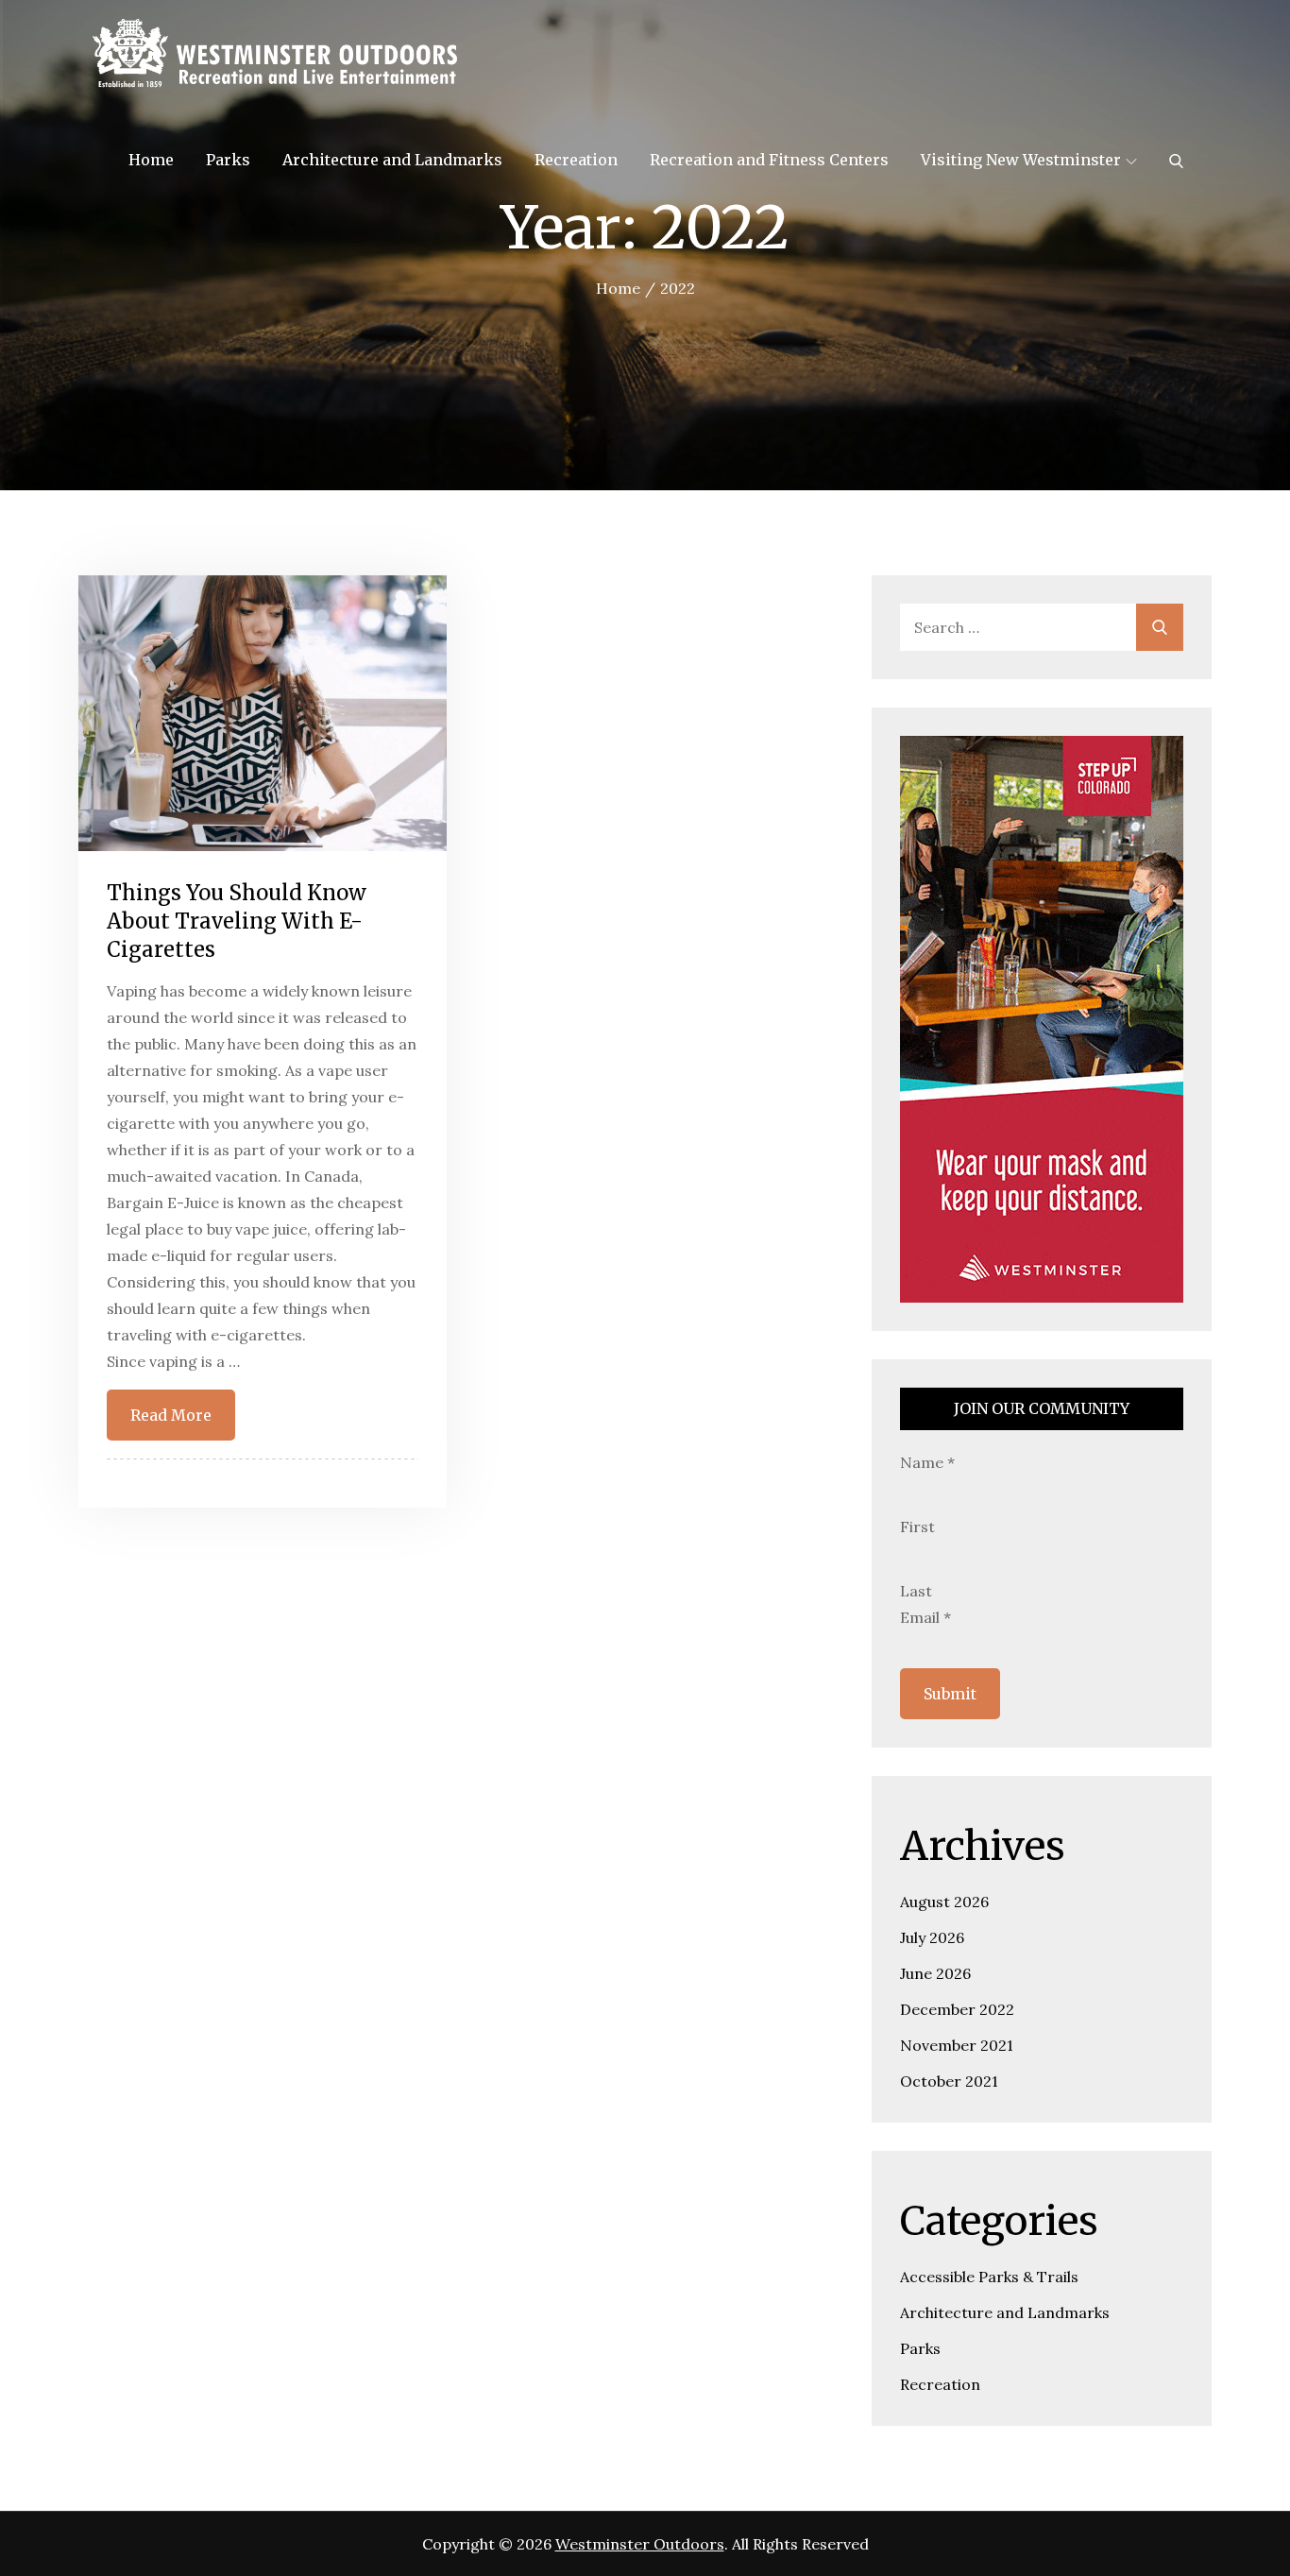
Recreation (576, 160)
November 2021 (957, 2045)
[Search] (1176, 160)
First (917, 1527)
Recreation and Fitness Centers (769, 160)
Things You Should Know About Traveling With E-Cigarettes (237, 921)
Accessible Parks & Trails (989, 2277)
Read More (171, 1415)
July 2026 (932, 1937)
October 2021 (949, 2081)
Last (916, 1591)
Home (151, 160)
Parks (228, 160)
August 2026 (944, 1902)
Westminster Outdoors (640, 2544)
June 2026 (935, 1973)
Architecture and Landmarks (392, 160)
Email (925, 1617)
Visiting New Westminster (1021, 160)
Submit (950, 1694)
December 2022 (957, 2009)
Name (927, 1462)
